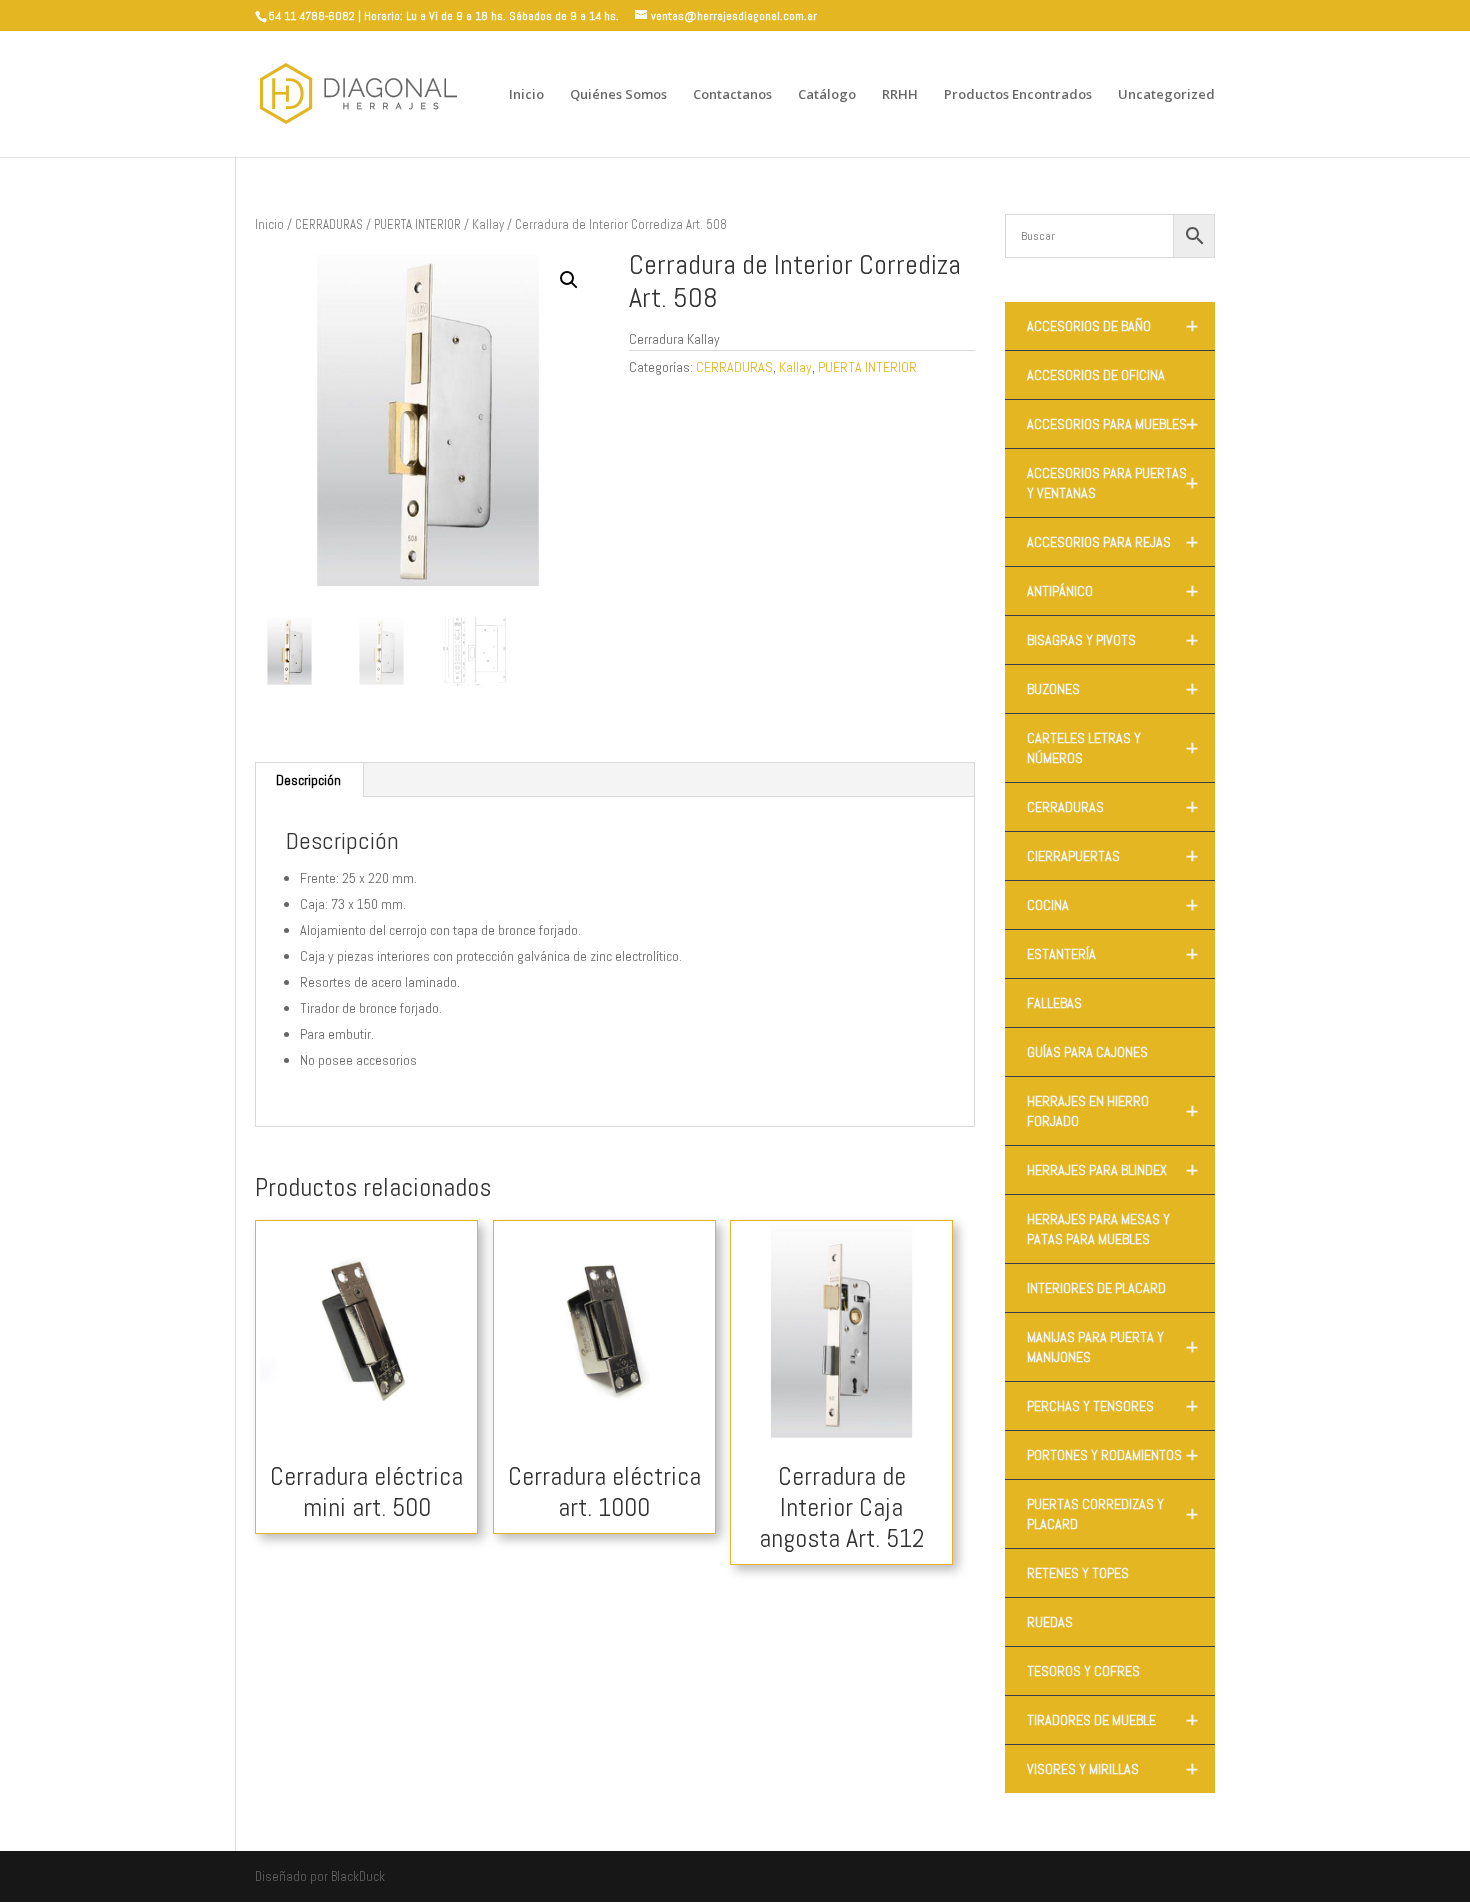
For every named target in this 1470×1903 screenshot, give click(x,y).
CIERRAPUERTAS (1112, 856)
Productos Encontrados (1018, 95)
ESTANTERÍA (1112, 954)
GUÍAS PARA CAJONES (1087, 1052)
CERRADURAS (329, 224)
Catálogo (827, 95)
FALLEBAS (1054, 1003)
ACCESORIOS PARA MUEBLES (1112, 424)
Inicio (526, 95)
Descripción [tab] (308, 780)
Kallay (488, 224)
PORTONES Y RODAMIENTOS (1112, 1455)
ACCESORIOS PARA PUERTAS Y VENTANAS (1112, 483)
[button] (569, 280)
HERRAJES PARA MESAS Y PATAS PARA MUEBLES (1098, 1229)
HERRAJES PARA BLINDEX (1112, 1170)
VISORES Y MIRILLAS (1112, 1769)
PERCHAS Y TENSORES (1112, 1406)
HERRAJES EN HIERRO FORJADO (1112, 1111)
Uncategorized (1166, 95)
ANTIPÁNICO (1112, 591)
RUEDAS (1050, 1622)
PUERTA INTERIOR (417, 224)
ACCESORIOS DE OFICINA (1096, 375)
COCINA (1112, 905)
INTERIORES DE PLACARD (1096, 1288)
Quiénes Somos (618, 95)
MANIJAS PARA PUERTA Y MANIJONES (1112, 1347)
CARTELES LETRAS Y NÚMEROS (1112, 748)
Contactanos (732, 95)
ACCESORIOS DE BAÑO (1112, 326)
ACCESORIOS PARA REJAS (1112, 542)
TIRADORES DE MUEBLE (1112, 1720)
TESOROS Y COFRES (1083, 1671)
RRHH (900, 95)
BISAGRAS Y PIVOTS (1112, 640)
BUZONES (1112, 689)
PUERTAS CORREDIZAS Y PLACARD (1112, 1514)
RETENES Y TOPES (1078, 1573)
